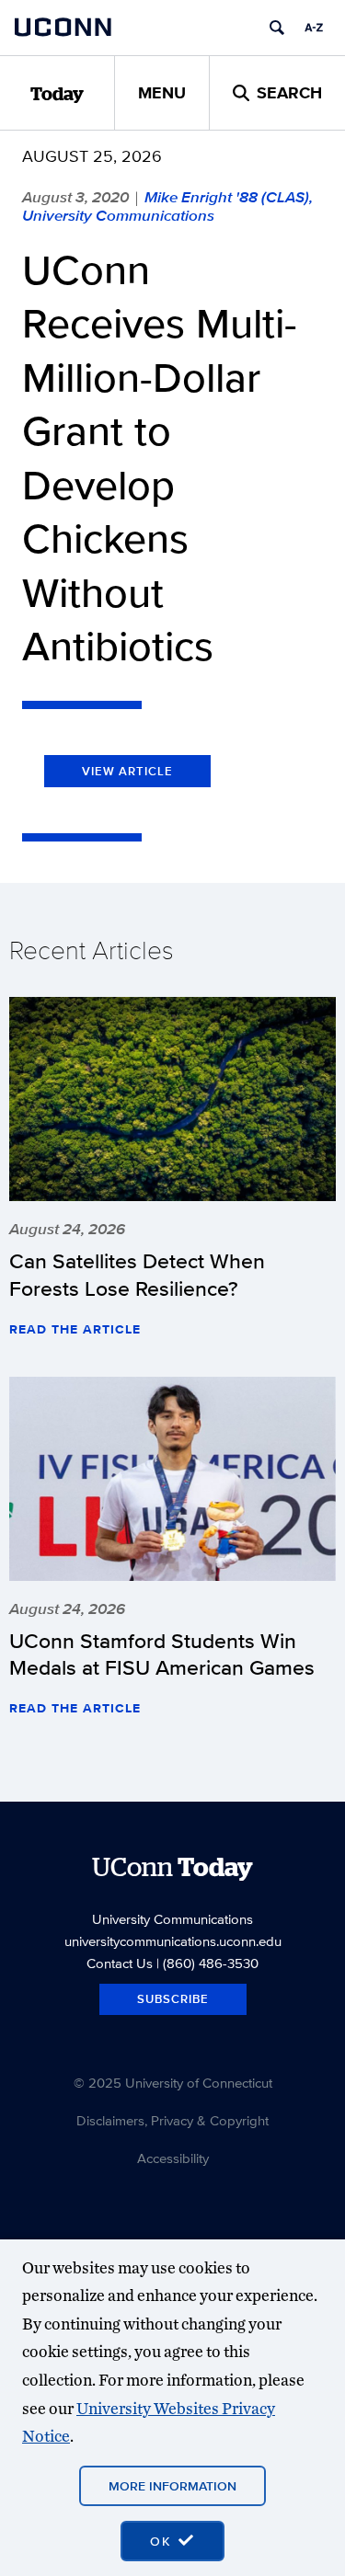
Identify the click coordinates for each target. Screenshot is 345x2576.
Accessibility (173, 2158)
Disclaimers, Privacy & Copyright (172, 2120)
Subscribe (173, 1999)
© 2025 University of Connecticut (173, 2083)
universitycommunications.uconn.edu (173, 1941)
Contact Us (120, 1963)
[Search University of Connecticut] (277, 28)
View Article (127, 771)
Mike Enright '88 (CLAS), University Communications (167, 206)
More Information (172, 2486)
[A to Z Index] (314, 28)
